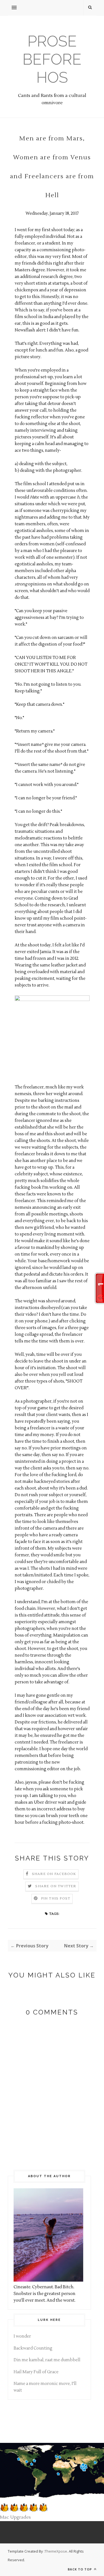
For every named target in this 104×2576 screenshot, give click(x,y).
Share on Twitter (56, 1886)
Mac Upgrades (15, 2517)
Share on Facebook (54, 1874)
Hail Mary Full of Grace (36, 2372)
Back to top (80, 2569)
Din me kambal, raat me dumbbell (47, 2360)
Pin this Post (56, 1899)
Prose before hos (52, 59)
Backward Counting (33, 2348)
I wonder (22, 2336)
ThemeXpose (56, 2551)
